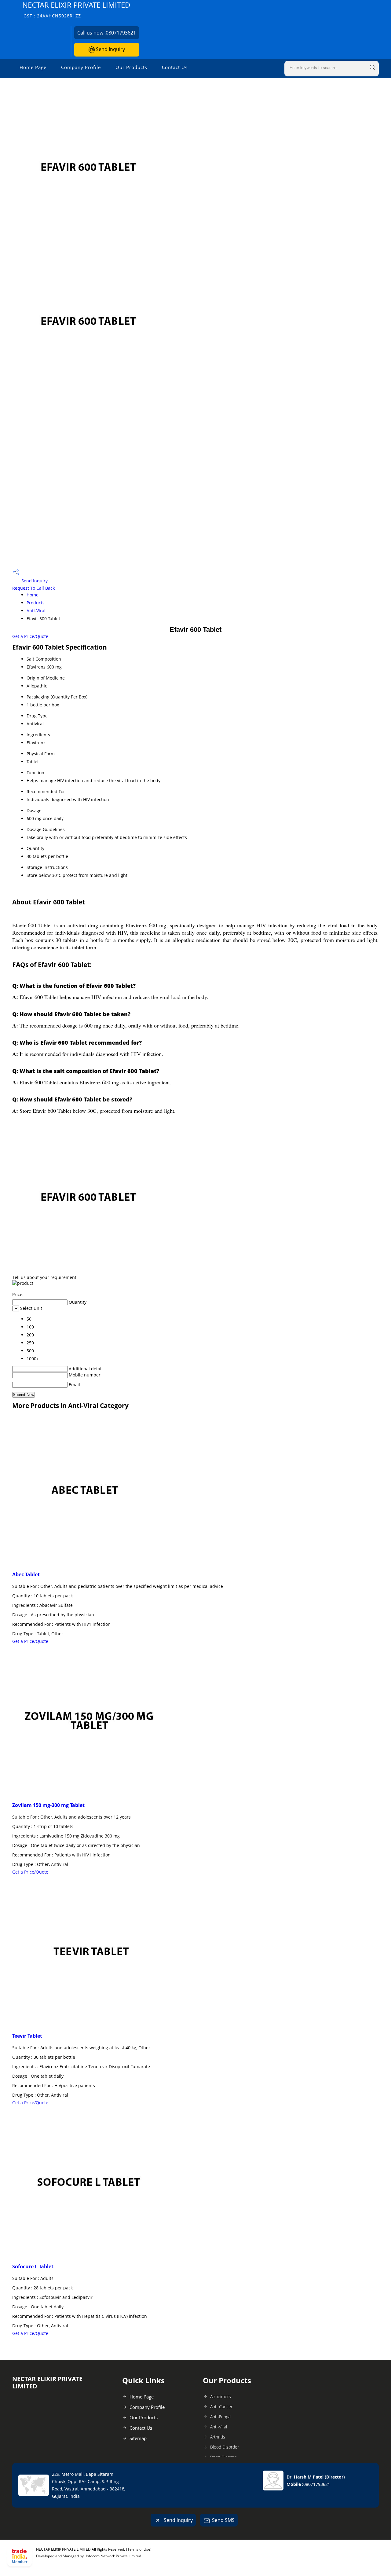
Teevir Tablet (27, 2036)
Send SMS (223, 2520)
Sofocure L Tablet (33, 2266)
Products (36, 603)
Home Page (33, 67)
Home (33, 595)
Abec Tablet (26, 1574)
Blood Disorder (225, 2447)
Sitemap (138, 2438)
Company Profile (81, 67)
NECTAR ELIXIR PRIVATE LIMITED (76, 9)
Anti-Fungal (221, 2417)
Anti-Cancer (221, 2407)
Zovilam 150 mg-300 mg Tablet (48, 1805)
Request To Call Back (33, 588)
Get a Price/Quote (30, 636)
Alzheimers (221, 2396)
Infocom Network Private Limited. (114, 2556)
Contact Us (175, 67)
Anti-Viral (36, 611)
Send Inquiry (110, 49)
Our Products (131, 67)
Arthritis (218, 2437)
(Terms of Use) (139, 2549)
